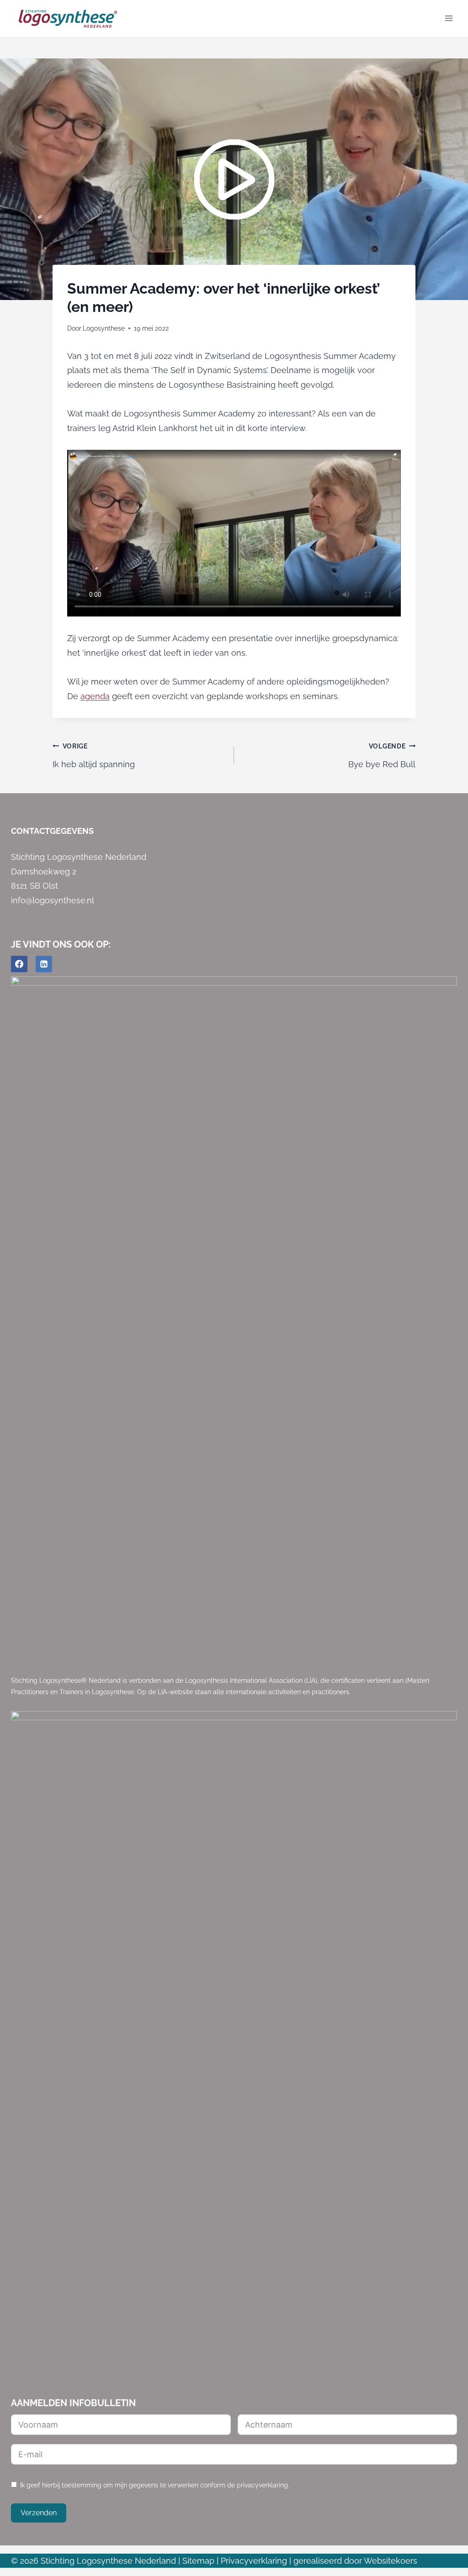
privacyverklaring (262, 2485)
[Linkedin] (44, 964)
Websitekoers (391, 2561)
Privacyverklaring (254, 2561)
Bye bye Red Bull (382, 756)
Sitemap (198, 2561)
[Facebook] (19, 964)
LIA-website (175, 1692)
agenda (95, 696)
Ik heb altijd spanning (94, 756)
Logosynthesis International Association (244, 1680)
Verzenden (39, 2513)
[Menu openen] (449, 18)
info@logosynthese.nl (53, 900)
